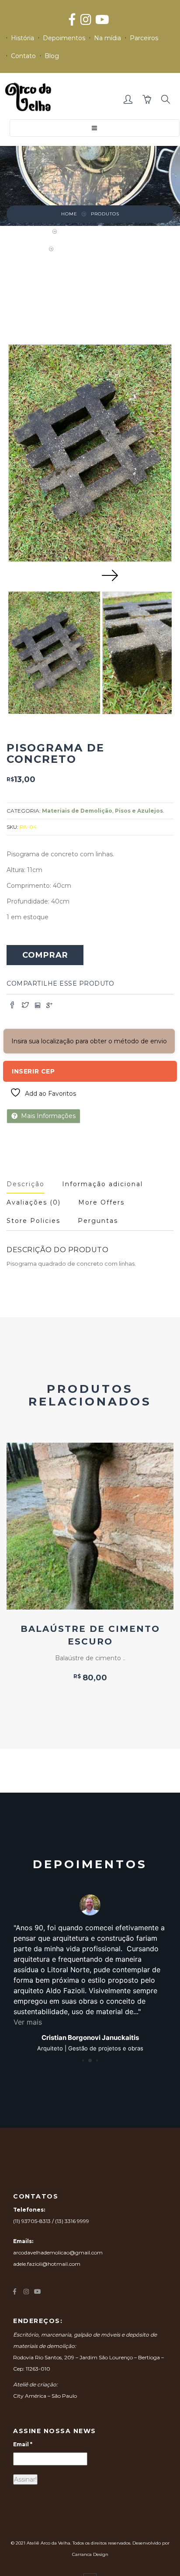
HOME (69, 214)
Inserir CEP (33, 1071)
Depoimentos (64, 38)
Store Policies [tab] (33, 1221)
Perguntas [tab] (98, 1221)
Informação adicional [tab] (102, 1184)
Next (110, 575)
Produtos (105, 214)
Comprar (45, 955)
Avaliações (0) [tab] (34, 1202)
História (22, 38)
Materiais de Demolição (97, 231)
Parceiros (144, 38)
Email (23, 2444)
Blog (52, 56)
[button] (129, 100)
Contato (23, 56)
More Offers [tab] (101, 1202)
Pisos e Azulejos (139, 811)
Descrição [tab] (26, 1184)
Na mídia (107, 38)
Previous (70, 575)
